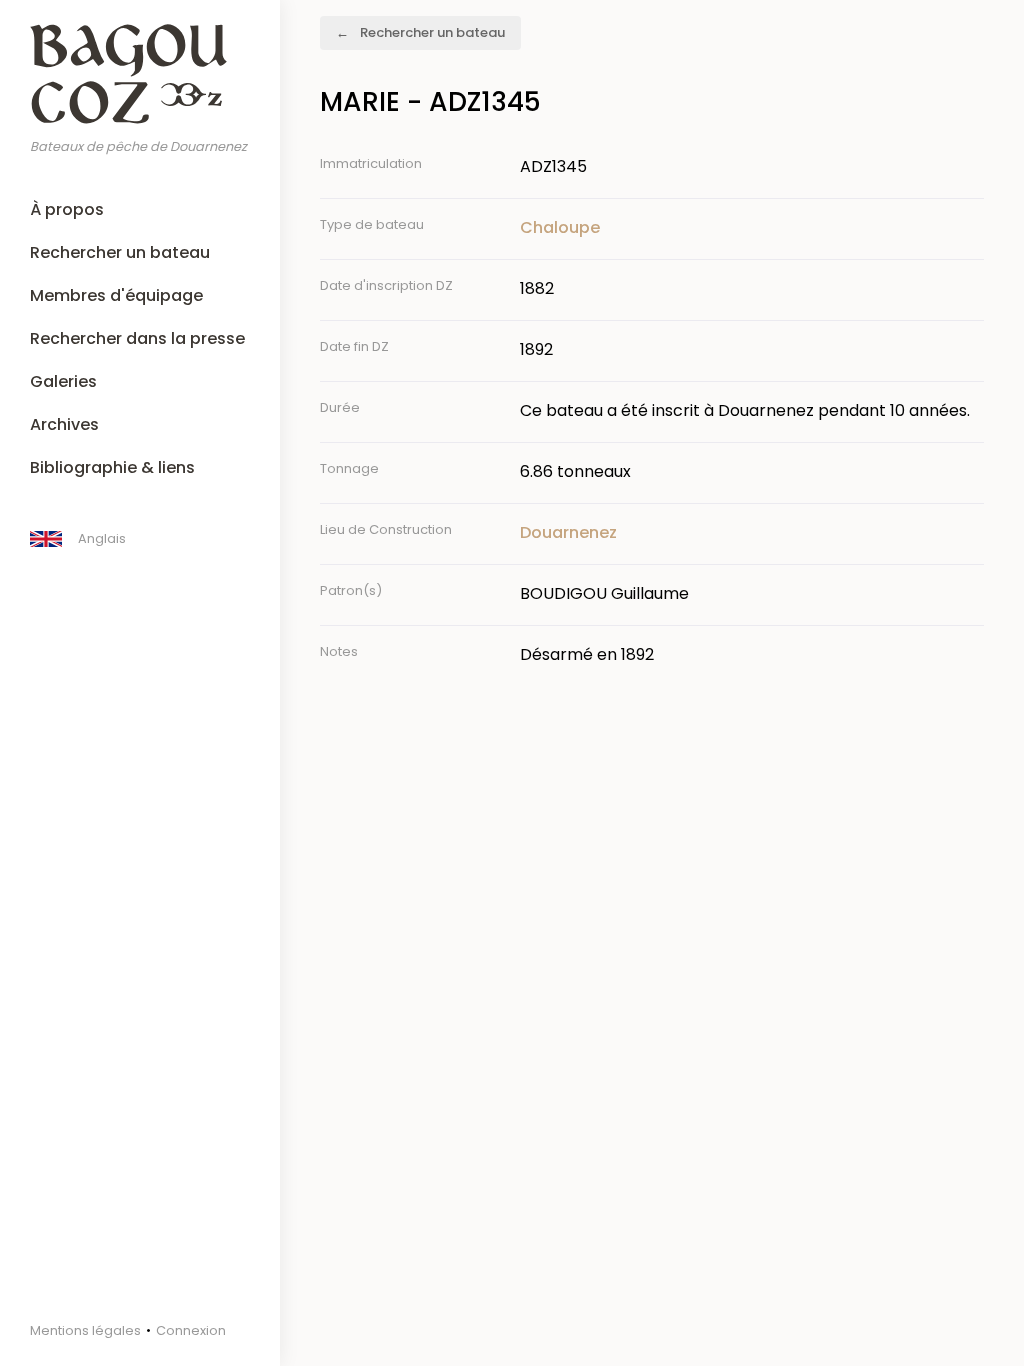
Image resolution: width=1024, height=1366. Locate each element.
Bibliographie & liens (112, 467)
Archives (64, 424)
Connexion (191, 1330)
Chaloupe (560, 227)
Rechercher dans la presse (137, 338)
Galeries (63, 381)
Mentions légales (85, 1330)
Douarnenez (568, 532)
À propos (67, 209)
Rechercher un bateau (120, 252)
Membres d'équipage (116, 295)
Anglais (102, 538)
